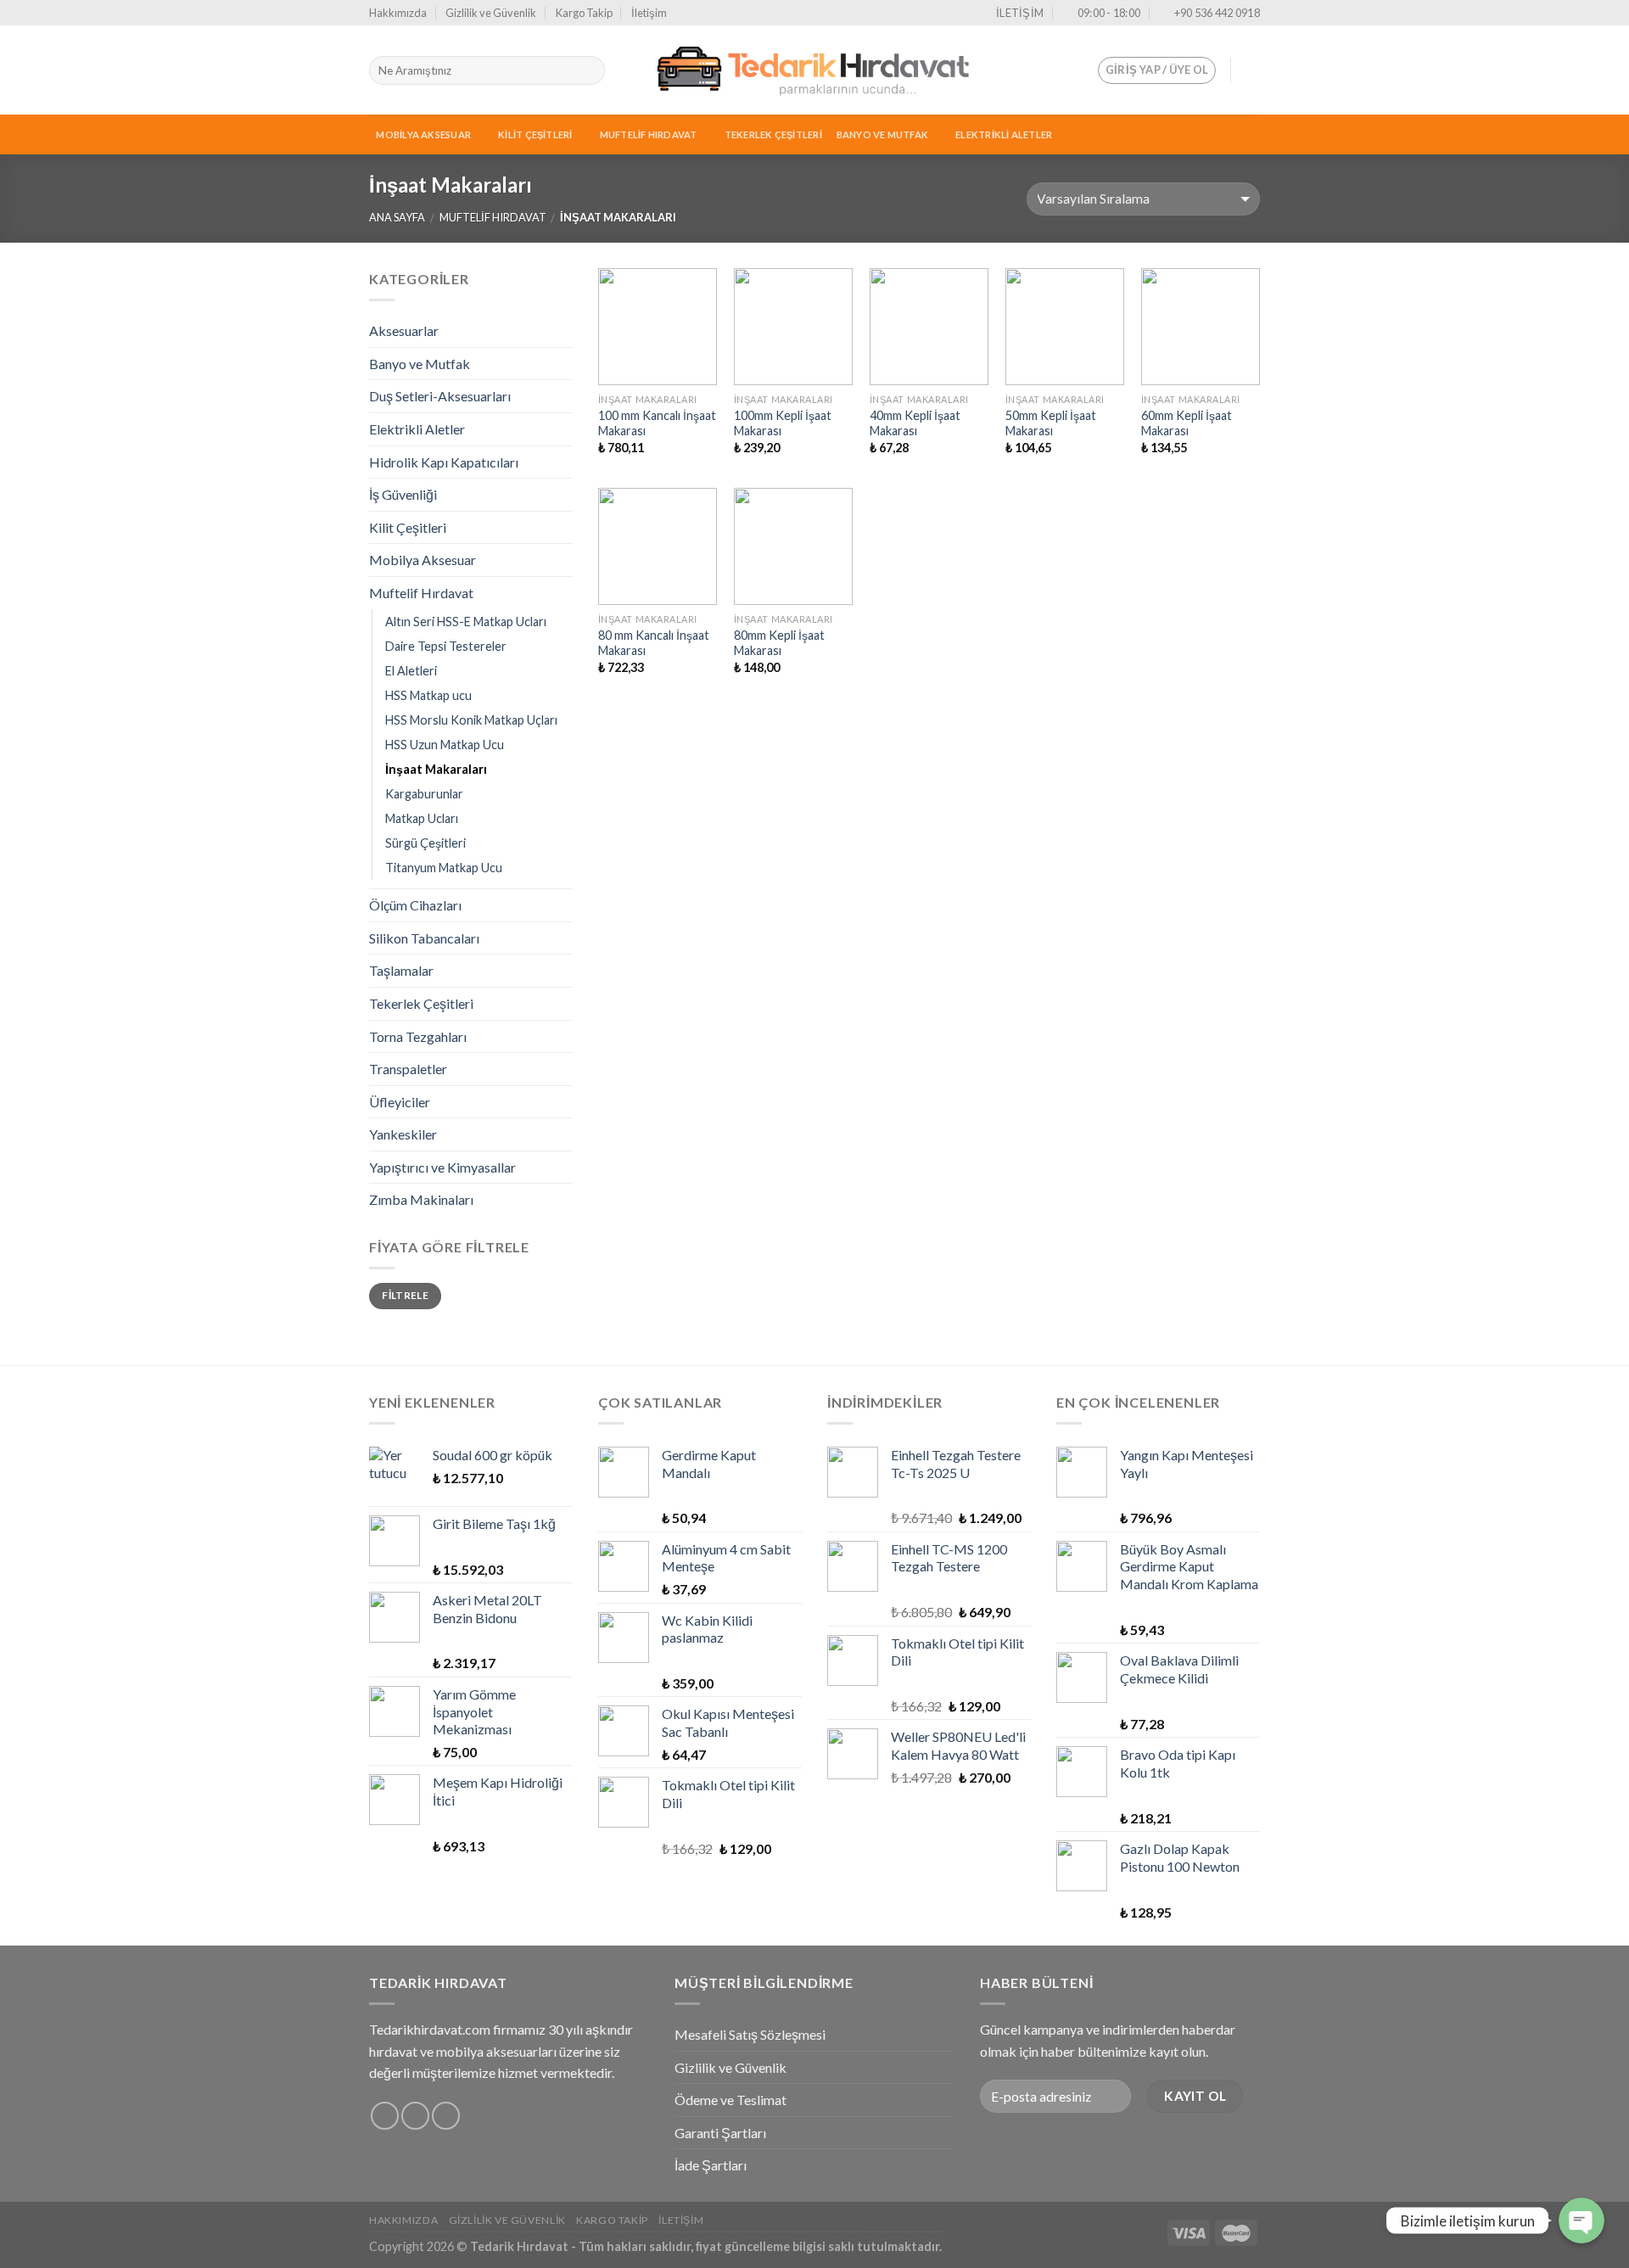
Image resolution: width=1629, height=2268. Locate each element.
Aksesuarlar (404, 330)
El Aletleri (411, 671)
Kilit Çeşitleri (535, 134)
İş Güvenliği (403, 494)
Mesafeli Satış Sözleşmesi (750, 2034)
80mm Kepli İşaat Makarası (779, 643)
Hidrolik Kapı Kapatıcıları (444, 462)
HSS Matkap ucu (428, 695)
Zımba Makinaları (421, 1199)
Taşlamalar (401, 970)
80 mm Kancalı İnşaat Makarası (654, 643)
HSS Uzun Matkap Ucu (445, 745)
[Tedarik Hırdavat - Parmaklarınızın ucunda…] (814, 70)
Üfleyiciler (400, 1102)
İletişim (649, 13)
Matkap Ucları (422, 818)
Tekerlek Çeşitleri (773, 134)
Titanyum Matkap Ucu (444, 868)
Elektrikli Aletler (1004, 134)
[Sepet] (1251, 70)
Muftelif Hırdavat (649, 134)
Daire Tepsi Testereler (446, 646)
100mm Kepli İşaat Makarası (783, 423)
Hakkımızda (398, 13)
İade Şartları (711, 2165)
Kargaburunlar (424, 794)
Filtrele (405, 1295)
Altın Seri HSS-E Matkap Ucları (466, 622)
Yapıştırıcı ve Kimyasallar (442, 1167)
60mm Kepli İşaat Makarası (1187, 423)
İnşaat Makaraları (436, 769)
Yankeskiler (403, 1134)
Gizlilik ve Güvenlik (491, 13)
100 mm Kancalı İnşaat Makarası (657, 423)
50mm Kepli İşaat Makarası (1051, 423)
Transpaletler (408, 1069)
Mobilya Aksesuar (423, 134)
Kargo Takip (584, 13)
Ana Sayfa (397, 217)
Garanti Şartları (720, 2133)
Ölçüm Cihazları (415, 905)
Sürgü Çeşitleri (425, 843)
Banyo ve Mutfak (882, 134)
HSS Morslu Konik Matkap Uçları (471, 720)
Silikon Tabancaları (424, 938)
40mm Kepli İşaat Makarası (915, 423)
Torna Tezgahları (418, 1036)
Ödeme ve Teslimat (731, 2100)
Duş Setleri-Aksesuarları (440, 396)
